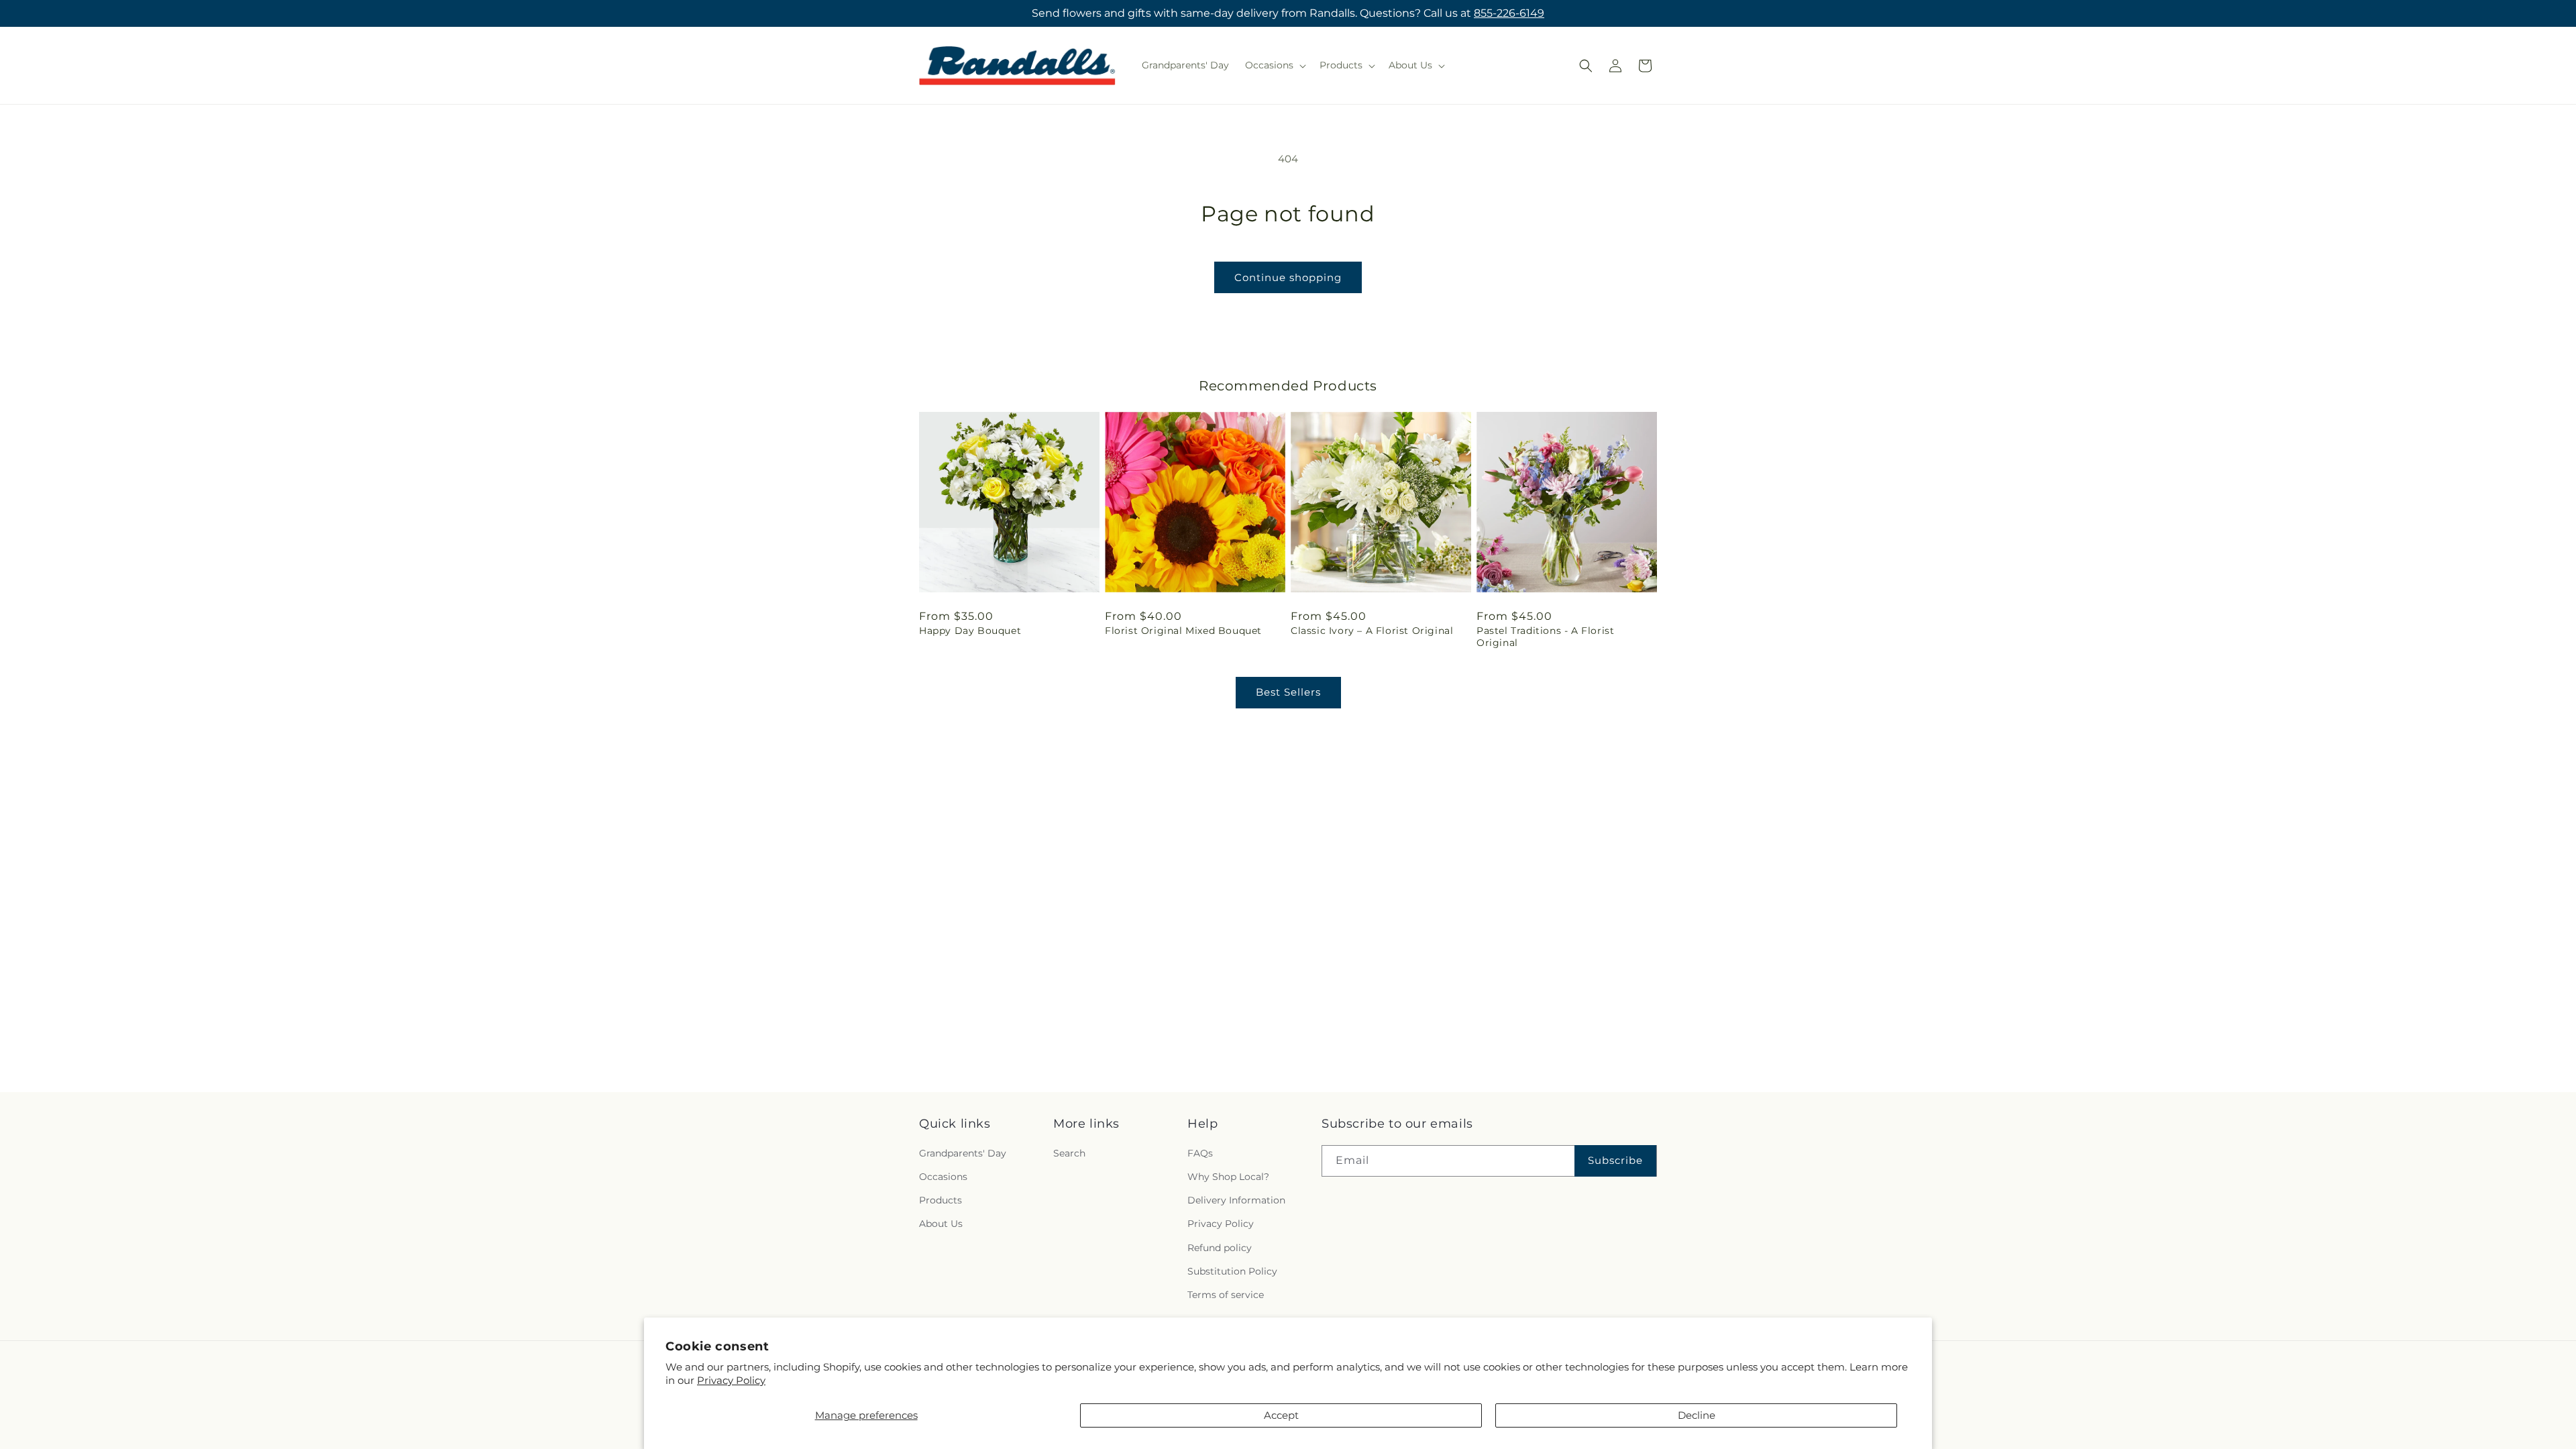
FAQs (1200, 1153)
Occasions (943, 1177)
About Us (941, 1224)
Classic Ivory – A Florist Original (1372, 631)
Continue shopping (1288, 277)
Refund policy (1220, 1248)
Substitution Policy (1232, 1271)
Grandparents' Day (963, 1153)
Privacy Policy (731, 1380)
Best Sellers (1288, 692)
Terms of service (1226, 1295)
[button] (1274, 65)
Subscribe (1615, 1160)
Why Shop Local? (1228, 1177)
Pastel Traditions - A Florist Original (1545, 637)
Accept (1281, 1415)
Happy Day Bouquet (970, 631)
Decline (1697, 1415)
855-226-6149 (1509, 13)
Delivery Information (1236, 1200)
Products (941, 1200)
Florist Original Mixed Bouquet (1183, 631)
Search (1069, 1153)
